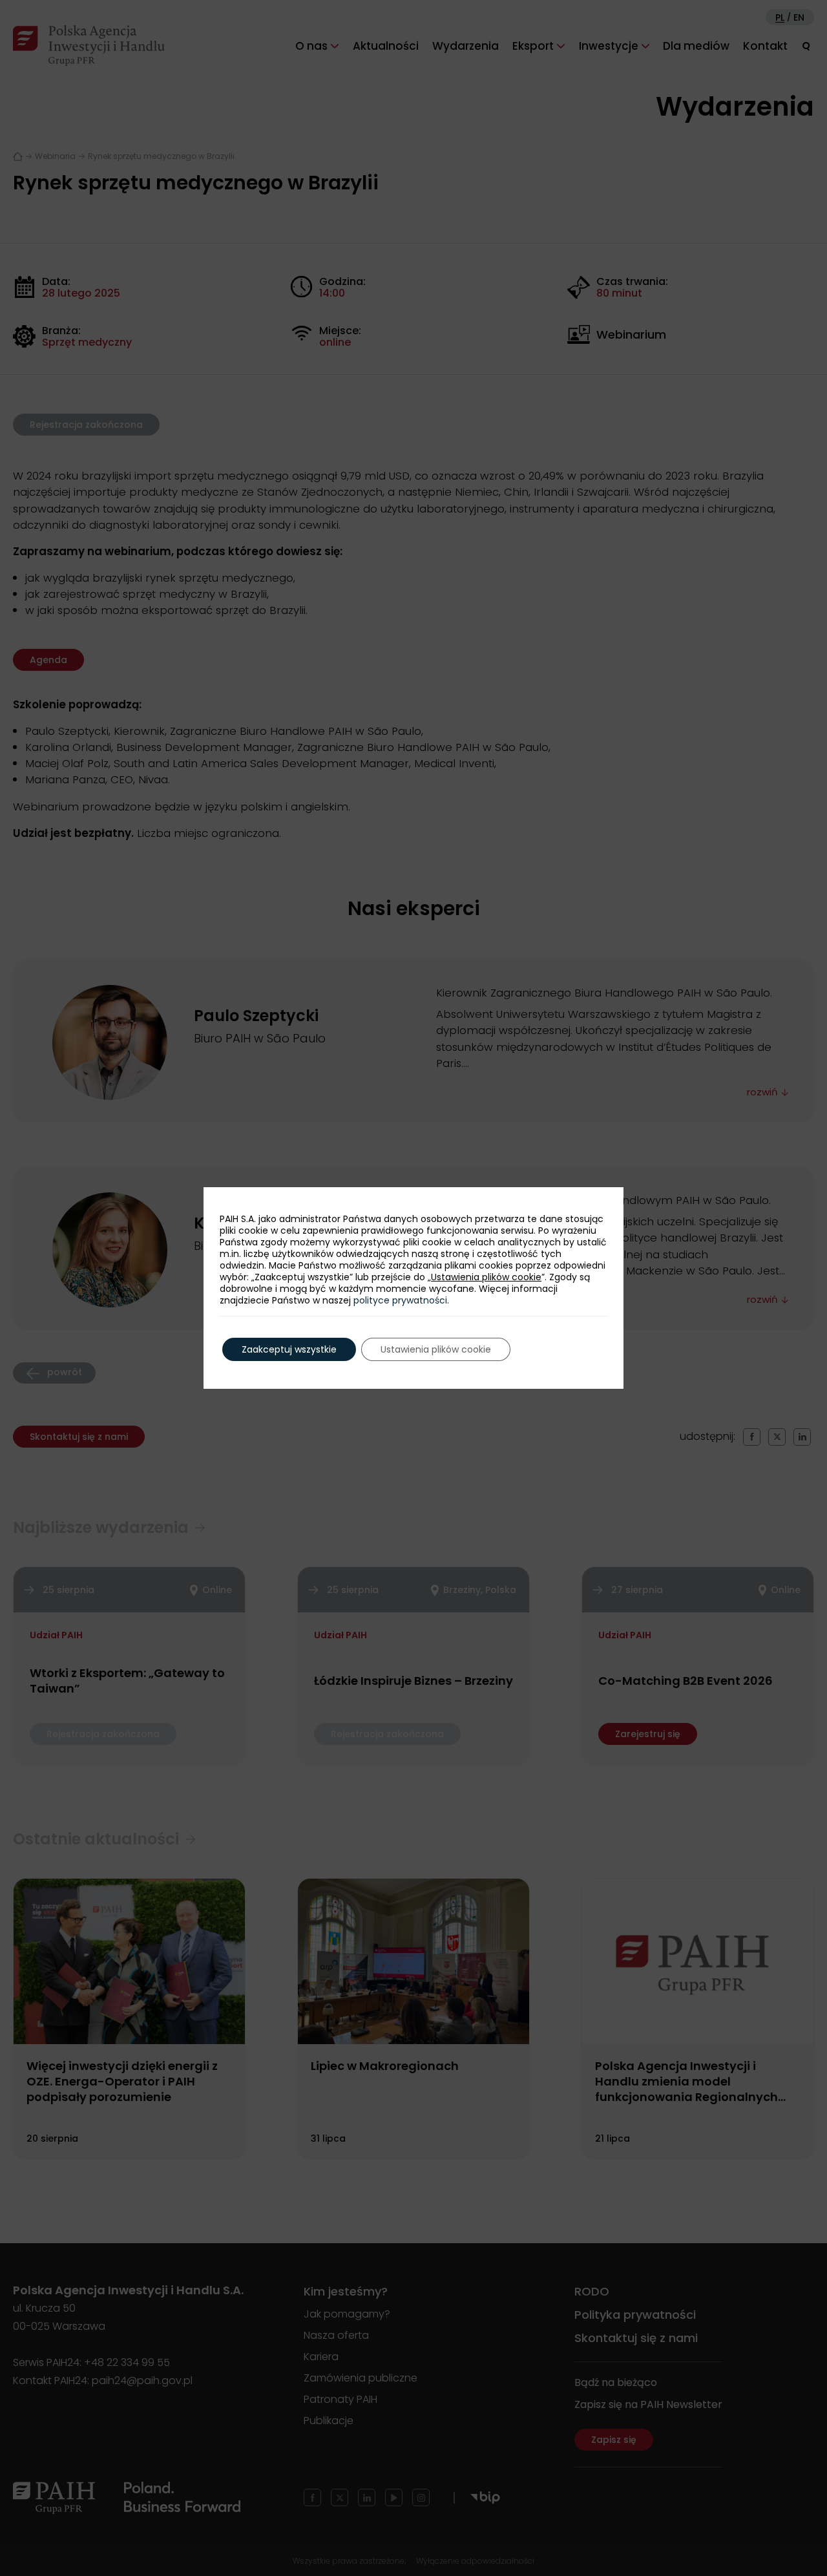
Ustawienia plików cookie (486, 1277)
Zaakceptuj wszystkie (289, 1349)
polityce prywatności (400, 1300)
